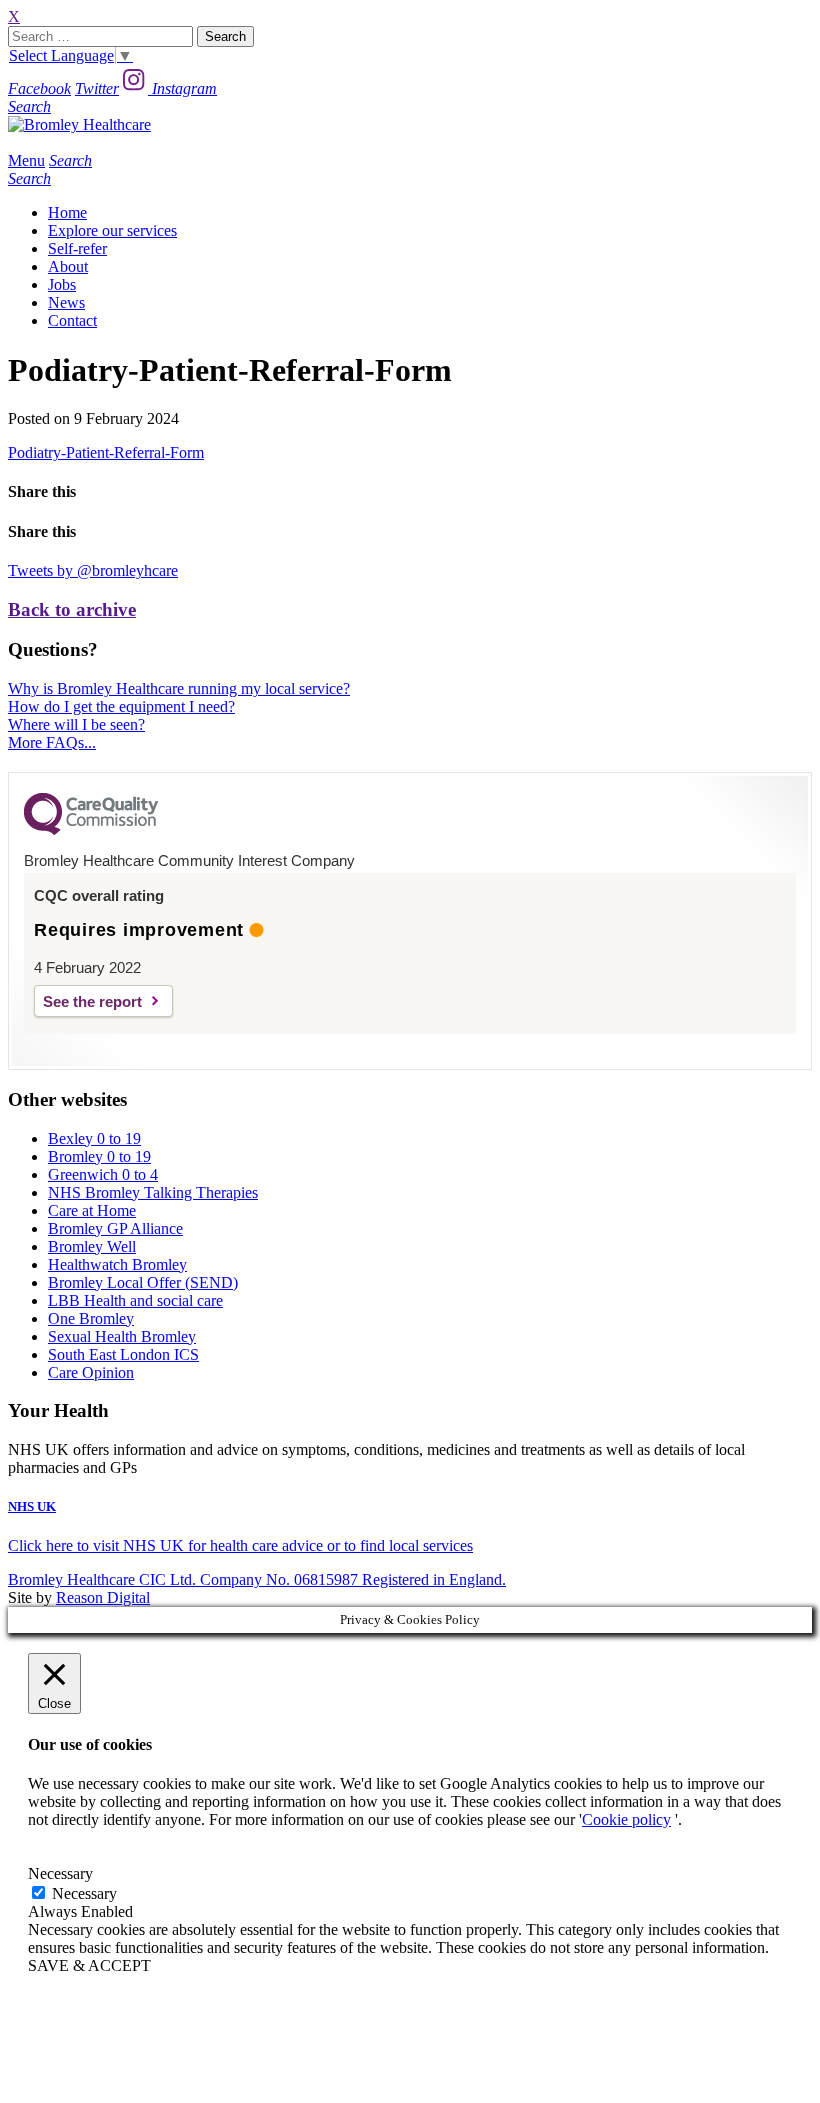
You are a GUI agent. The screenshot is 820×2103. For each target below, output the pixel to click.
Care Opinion (91, 1372)
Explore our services (112, 230)
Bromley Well (92, 1246)
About (68, 266)
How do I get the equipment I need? (121, 706)
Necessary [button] (60, 1873)
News (66, 302)
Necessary (84, 1893)
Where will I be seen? (76, 724)
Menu (26, 160)
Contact (72, 320)
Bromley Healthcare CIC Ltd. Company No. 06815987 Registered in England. (257, 1579)
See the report (92, 1001)
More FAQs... (52, 742)
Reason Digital (103, 1597)
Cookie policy (626, 1819)
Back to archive (72, 609)
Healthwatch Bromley (117, 1264)
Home (67, 212)
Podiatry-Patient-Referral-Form (106, 452)
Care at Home (92, 1210)
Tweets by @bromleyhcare (93, 570)
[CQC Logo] (91, 830)
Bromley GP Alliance (115, 1228)
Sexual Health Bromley (122, 1336)
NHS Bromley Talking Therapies (153, 1192)
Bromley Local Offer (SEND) (143, 1282)
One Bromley (91, 1318)
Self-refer (77, 248)
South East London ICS (123, 1354)
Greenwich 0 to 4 (103, 1174)
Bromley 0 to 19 (99, 1156)
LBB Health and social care (135, 1300)
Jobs (62, 284)
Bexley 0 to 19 (94, 1138)
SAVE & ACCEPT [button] (89, 1965)
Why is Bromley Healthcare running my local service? (179, 688)
